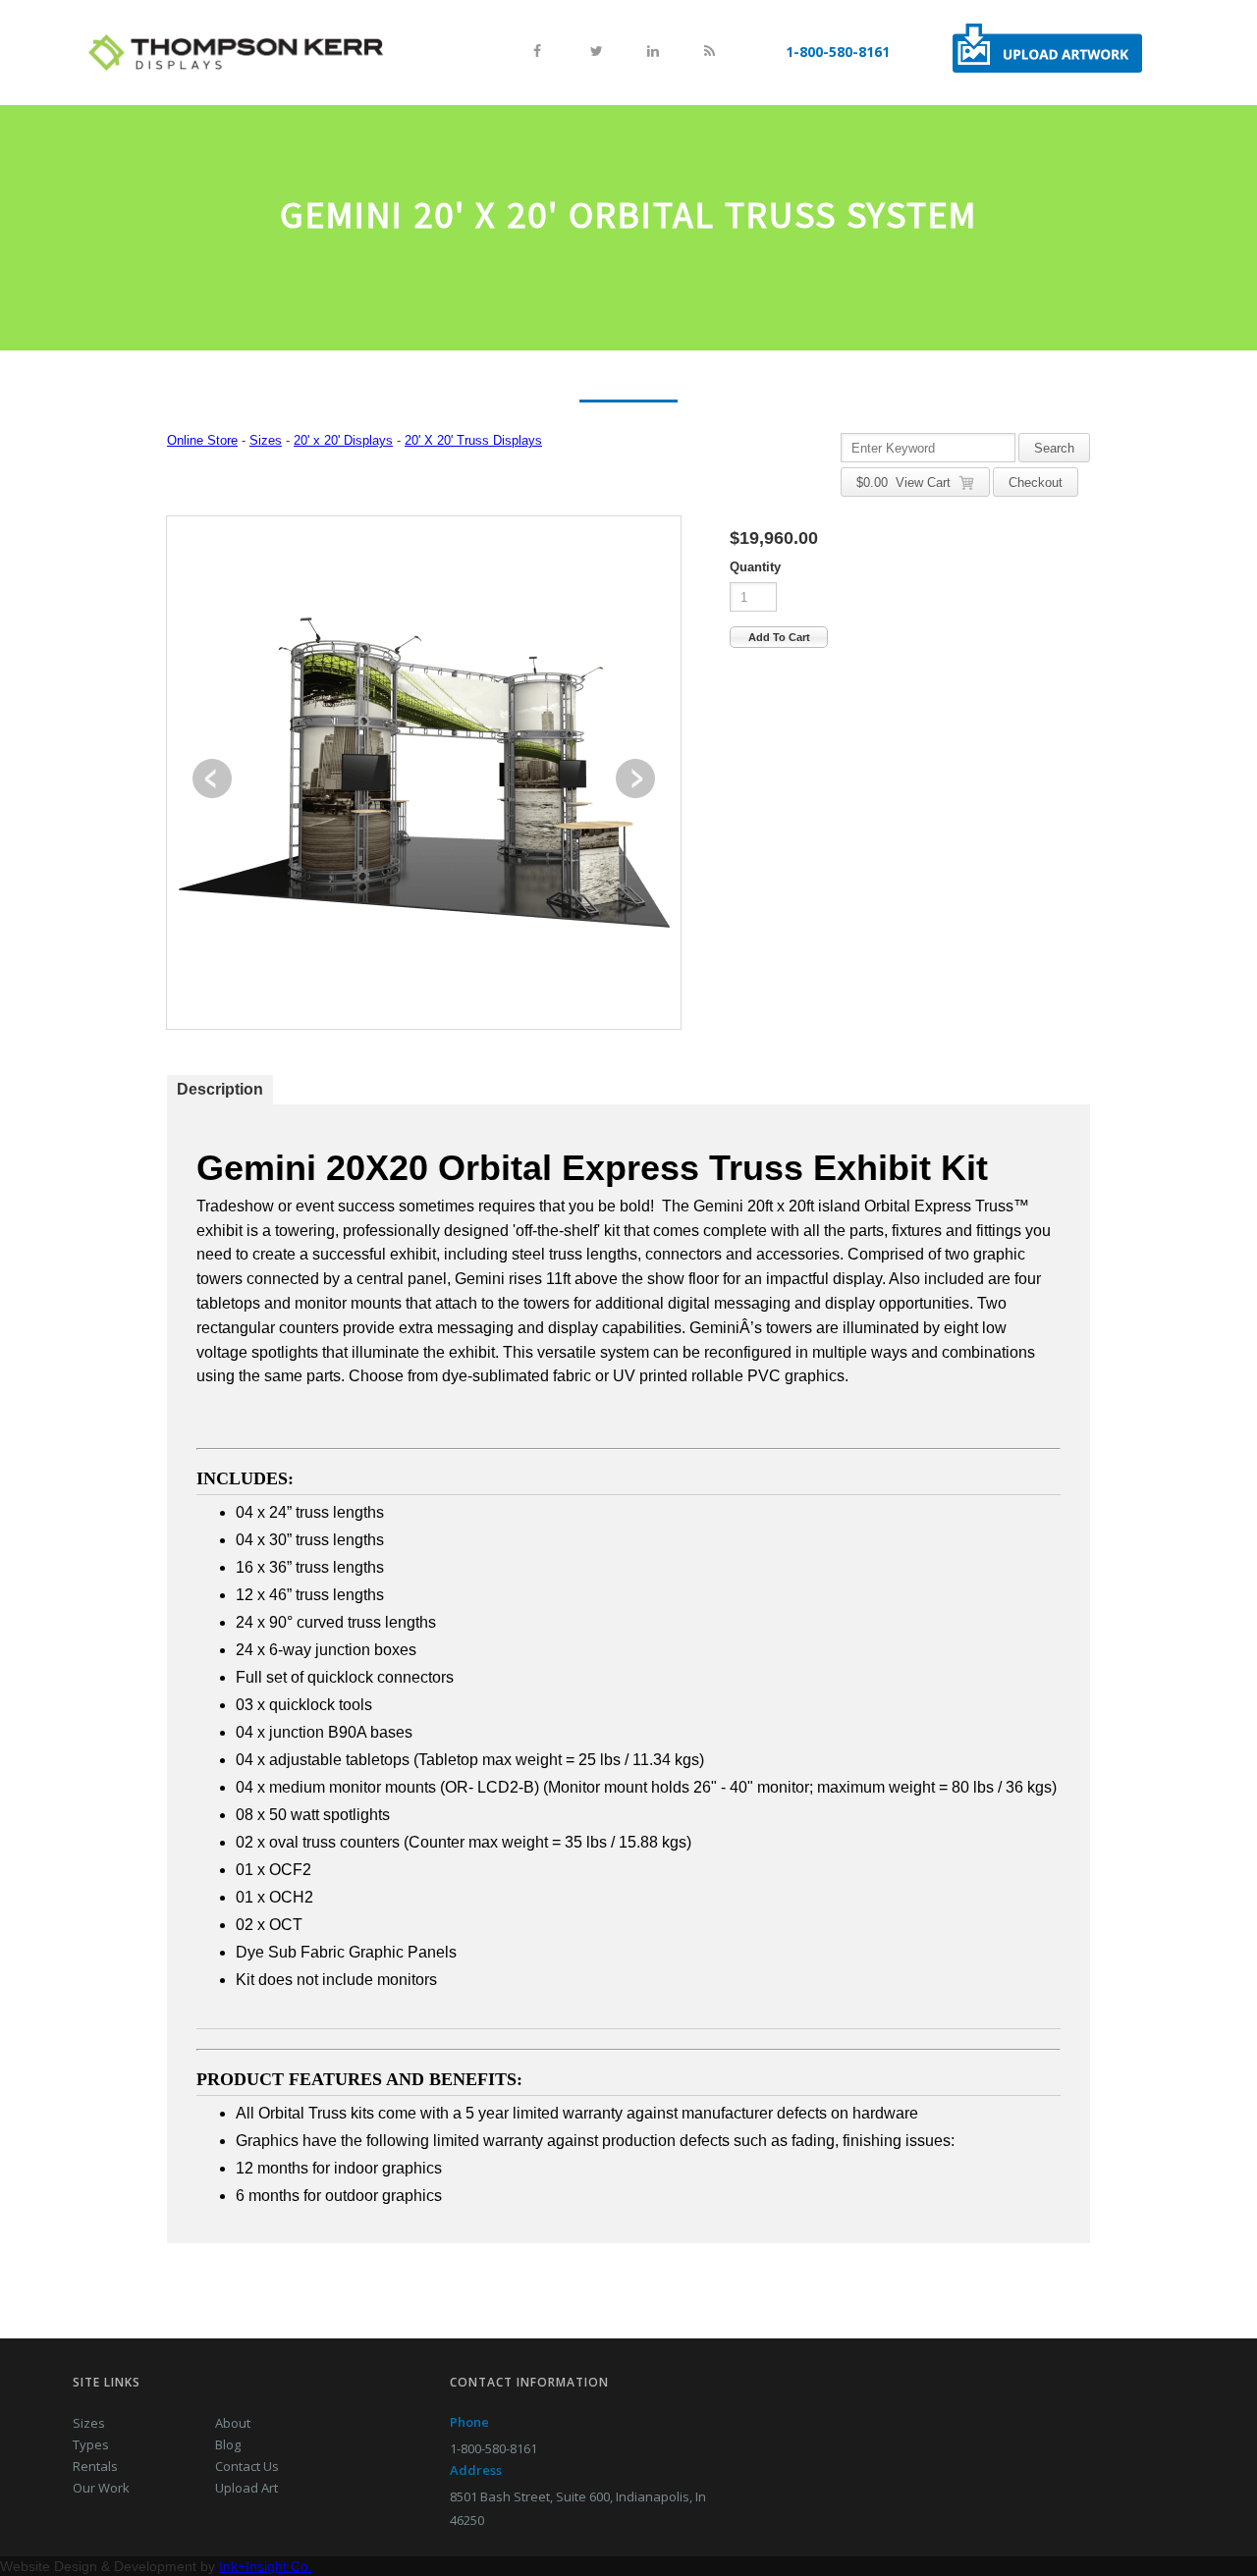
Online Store (202, 440)
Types (91, 2444)
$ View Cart (907, 483)
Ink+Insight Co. (266, 2566)
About (233, 2423)
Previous (212, 778)
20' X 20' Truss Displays (473, 440)
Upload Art (246, 2488)
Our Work (101, 2488)
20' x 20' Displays (343, 440)
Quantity (755, 567)
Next (635, 778)
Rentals (95, 2466)
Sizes (266, 440)
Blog (228, 2444)
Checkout (1036, 483)
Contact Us (247, 2466)
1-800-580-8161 (838, 52)
